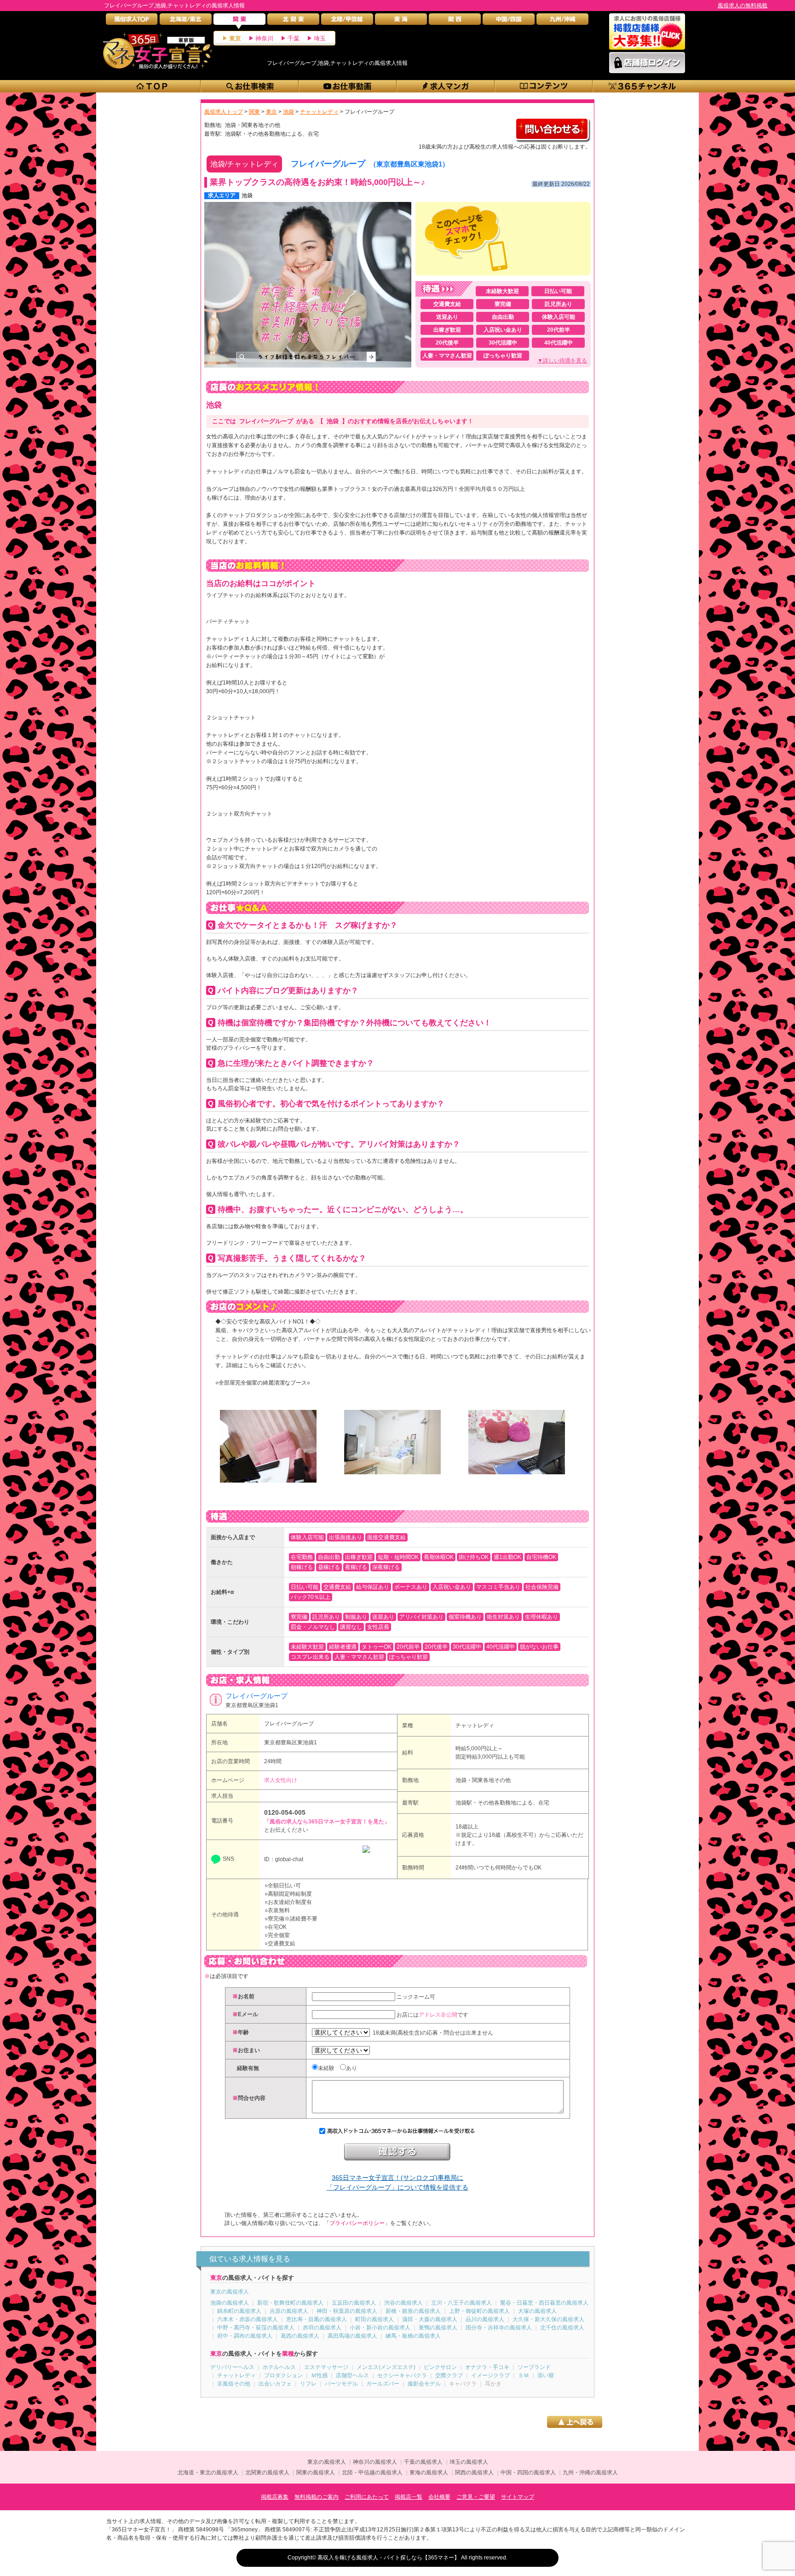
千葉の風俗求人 (423, 2462)
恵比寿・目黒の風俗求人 (317, 2319)
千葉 (294, 38)
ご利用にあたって (367, 2497)
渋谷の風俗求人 (403, 2303)
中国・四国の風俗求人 (528, 2472)
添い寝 (546, 2375)
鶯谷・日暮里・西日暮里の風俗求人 (544, 2303)
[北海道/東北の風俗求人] (186, 21)
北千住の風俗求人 (562, 2328)
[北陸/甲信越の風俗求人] (347, 21)
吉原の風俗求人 (289, 2311)
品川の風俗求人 (485, 2319)
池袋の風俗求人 (230, 2303)
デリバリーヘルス (232, 2367)
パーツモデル (341, 2384)
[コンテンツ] (544, 86)
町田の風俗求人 (374, 2319)
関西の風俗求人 (474, 2472)
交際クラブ (449, 2375)
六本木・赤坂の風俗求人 (248, 2319)
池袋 (247, 195)
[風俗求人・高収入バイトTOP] (132, 21)
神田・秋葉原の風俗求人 (347, 2311)
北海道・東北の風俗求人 (208, 2472)
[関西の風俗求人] (455, 21)
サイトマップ (518, 2497)
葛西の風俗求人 (300, 2336)
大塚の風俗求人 (537, 2311)
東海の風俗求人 (429, 2472)
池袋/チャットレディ (244, 164)
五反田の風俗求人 (354, 2303)
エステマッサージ (326, 2367)
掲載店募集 (275, 2497)
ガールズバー (383, 2384)
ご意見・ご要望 (476, 2497)
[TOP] (152, 86)
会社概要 (439, 2497)
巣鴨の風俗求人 (438, 2328)
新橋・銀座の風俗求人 (413, 2311)
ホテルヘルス (279, 2367)
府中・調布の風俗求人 (245, 2336)
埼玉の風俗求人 (469, 2462)
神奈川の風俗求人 (375, 2462)
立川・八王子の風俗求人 (461, 2303)
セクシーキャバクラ (402, 2375)
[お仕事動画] (348, 86)
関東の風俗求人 (316, 2472)
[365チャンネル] (642, 86)
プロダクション (283, 2375)
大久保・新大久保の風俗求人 (548, 2319)
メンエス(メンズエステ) (386, 2367)
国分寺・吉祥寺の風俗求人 (499, 2328)
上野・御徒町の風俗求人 (479, 2311)
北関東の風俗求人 (267, 2472)
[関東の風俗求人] (239, 21)
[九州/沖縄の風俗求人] (562, 21)
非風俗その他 (234, 2384)
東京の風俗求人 (230, 2292)
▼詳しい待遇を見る (562, 361)
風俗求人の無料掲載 (743, 6)
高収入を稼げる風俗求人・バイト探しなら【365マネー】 (389, 2558)
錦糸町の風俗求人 (239, 2311)
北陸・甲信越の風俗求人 (372, 2472)
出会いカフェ (275, 2384)
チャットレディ (475, 1725)
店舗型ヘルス (352, 2375)
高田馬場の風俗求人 (352, 2336)
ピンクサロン (440, 2367)
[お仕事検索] (250, 86)
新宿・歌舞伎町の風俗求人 (290, 2303)
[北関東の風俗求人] (293, 21)
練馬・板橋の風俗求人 (413, 2336)
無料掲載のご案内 (317, 2497)
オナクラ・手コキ (487, 2367)
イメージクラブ (490, 2375)
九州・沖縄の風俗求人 (590, 2472)
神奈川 (264, 38)
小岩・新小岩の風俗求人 (380, 2328)
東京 (235, 38)
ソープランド (534, 2367)
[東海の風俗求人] (401, 21)
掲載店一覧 (409, 2497)
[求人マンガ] (446, 86)
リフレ (308, 2384)
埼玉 (320, 38)
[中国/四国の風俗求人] (509, 21)
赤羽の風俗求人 (322, 2328)
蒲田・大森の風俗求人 (430, 2319)
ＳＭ (524, 2375)
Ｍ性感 (319, 2375)
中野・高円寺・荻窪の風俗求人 (256, 2328)
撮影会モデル (424, 2384)
